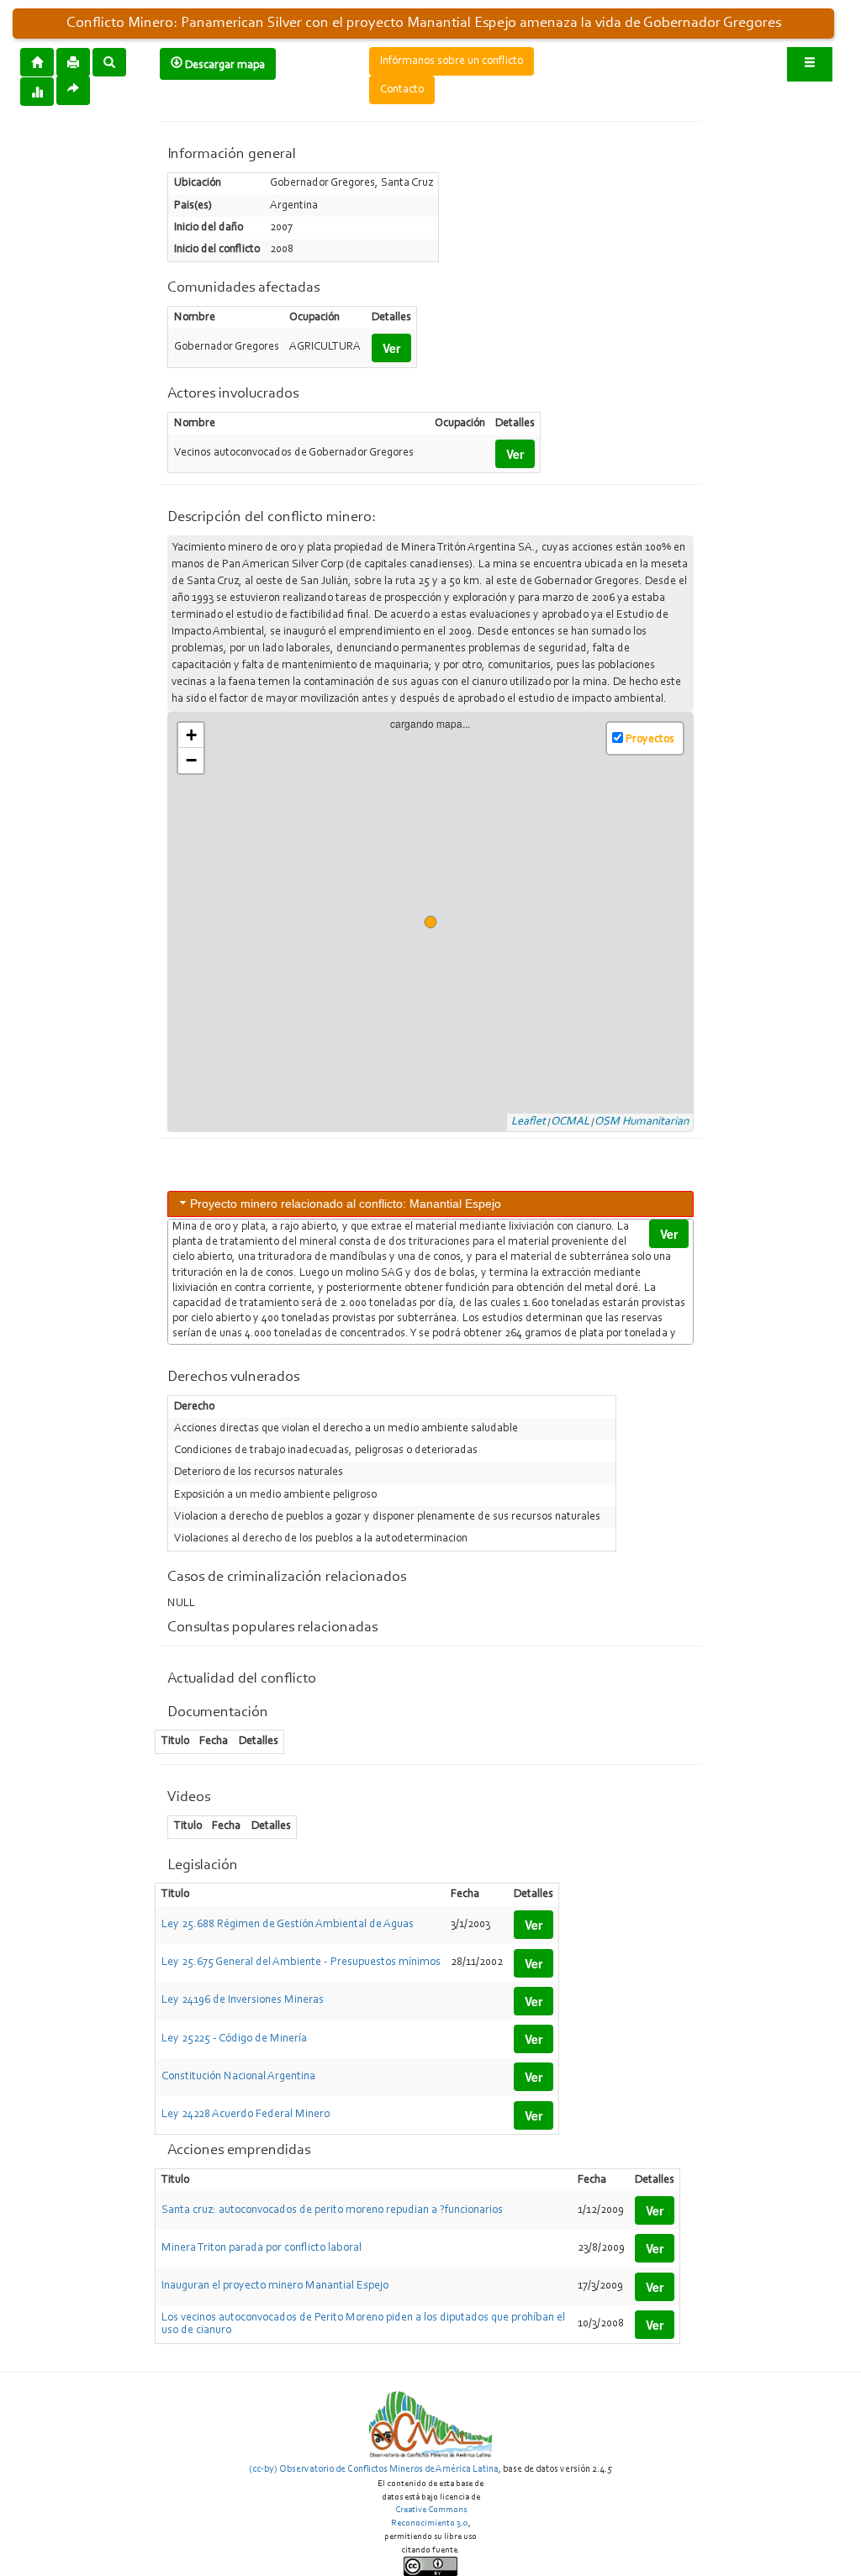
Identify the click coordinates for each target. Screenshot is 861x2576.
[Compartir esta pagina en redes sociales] (73, 90)
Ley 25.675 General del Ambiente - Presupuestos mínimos (301, 1962)
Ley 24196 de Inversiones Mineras (243, 2000)
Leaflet (528, 1122)
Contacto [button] (402, 90)
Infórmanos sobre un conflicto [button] (452, 61)
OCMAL (570, 1122)
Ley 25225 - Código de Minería (234, 2039)
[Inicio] (37, 61)
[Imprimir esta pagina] (73, 62)
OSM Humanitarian (642, 1122)
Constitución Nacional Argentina (238, 2077)
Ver (391, 348)
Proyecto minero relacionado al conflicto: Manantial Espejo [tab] (346, 1204)
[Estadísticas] (37, 91)
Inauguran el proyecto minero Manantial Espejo (275, 2286)
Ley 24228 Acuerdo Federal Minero (246, 2115)
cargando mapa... (437, 922)
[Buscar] (109, 61)
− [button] (191, 760)
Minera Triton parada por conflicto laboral (261, 2248)
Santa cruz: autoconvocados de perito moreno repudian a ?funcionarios (332, 2210)
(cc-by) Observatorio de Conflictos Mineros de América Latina (374, 2469)
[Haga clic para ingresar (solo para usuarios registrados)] (810, 64)
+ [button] (191, 735)
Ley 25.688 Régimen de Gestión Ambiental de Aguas (288, 1925)
